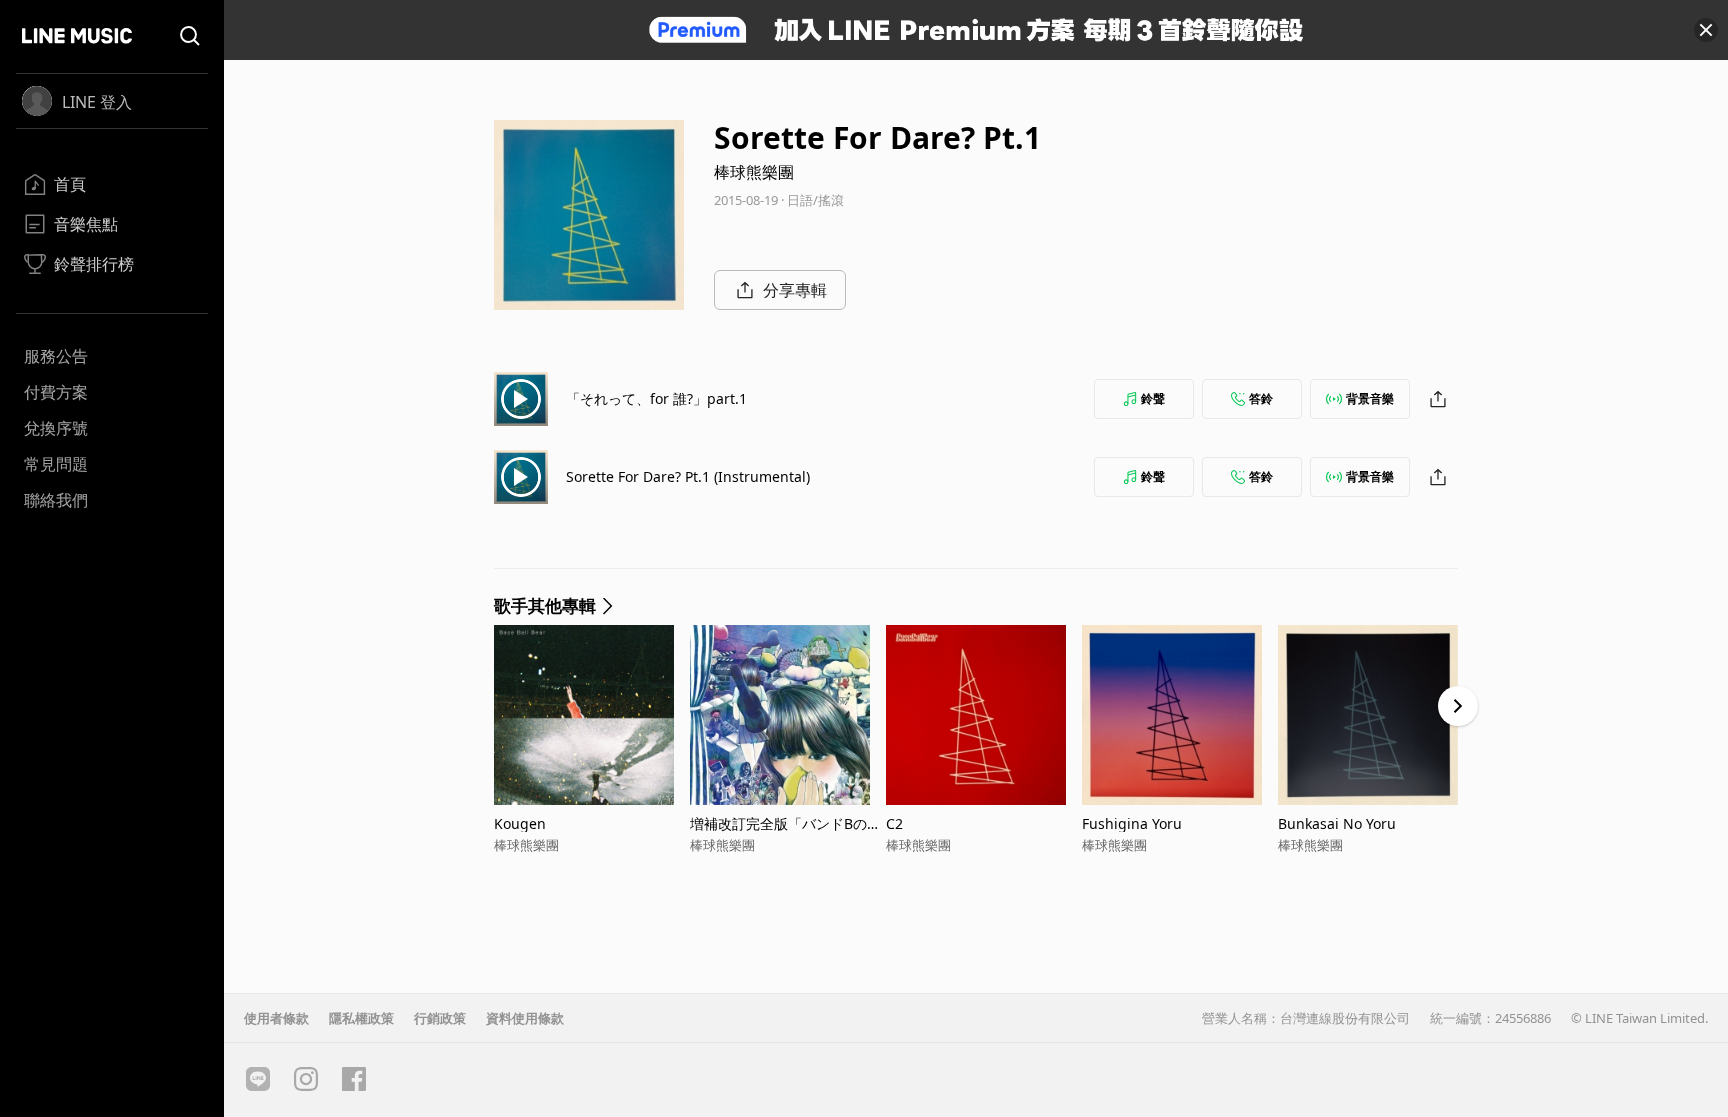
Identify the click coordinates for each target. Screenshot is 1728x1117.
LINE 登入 (97, 102)
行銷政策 (440, 1018)
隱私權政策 (361, 1018)
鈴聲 (1153, 398)
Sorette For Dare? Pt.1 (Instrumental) (688, 476)
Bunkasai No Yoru (1337, 823)
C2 (894, 823)
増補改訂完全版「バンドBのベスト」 (785, 823)
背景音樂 (1370, 398)
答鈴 (1261, 398)
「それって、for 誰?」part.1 (656, 398)
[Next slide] (1458, 706)
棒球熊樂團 (754, 172)
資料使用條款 (525, 1018)
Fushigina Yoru (1132, 823)
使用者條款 (276, 1018)
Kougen (520, 823)
